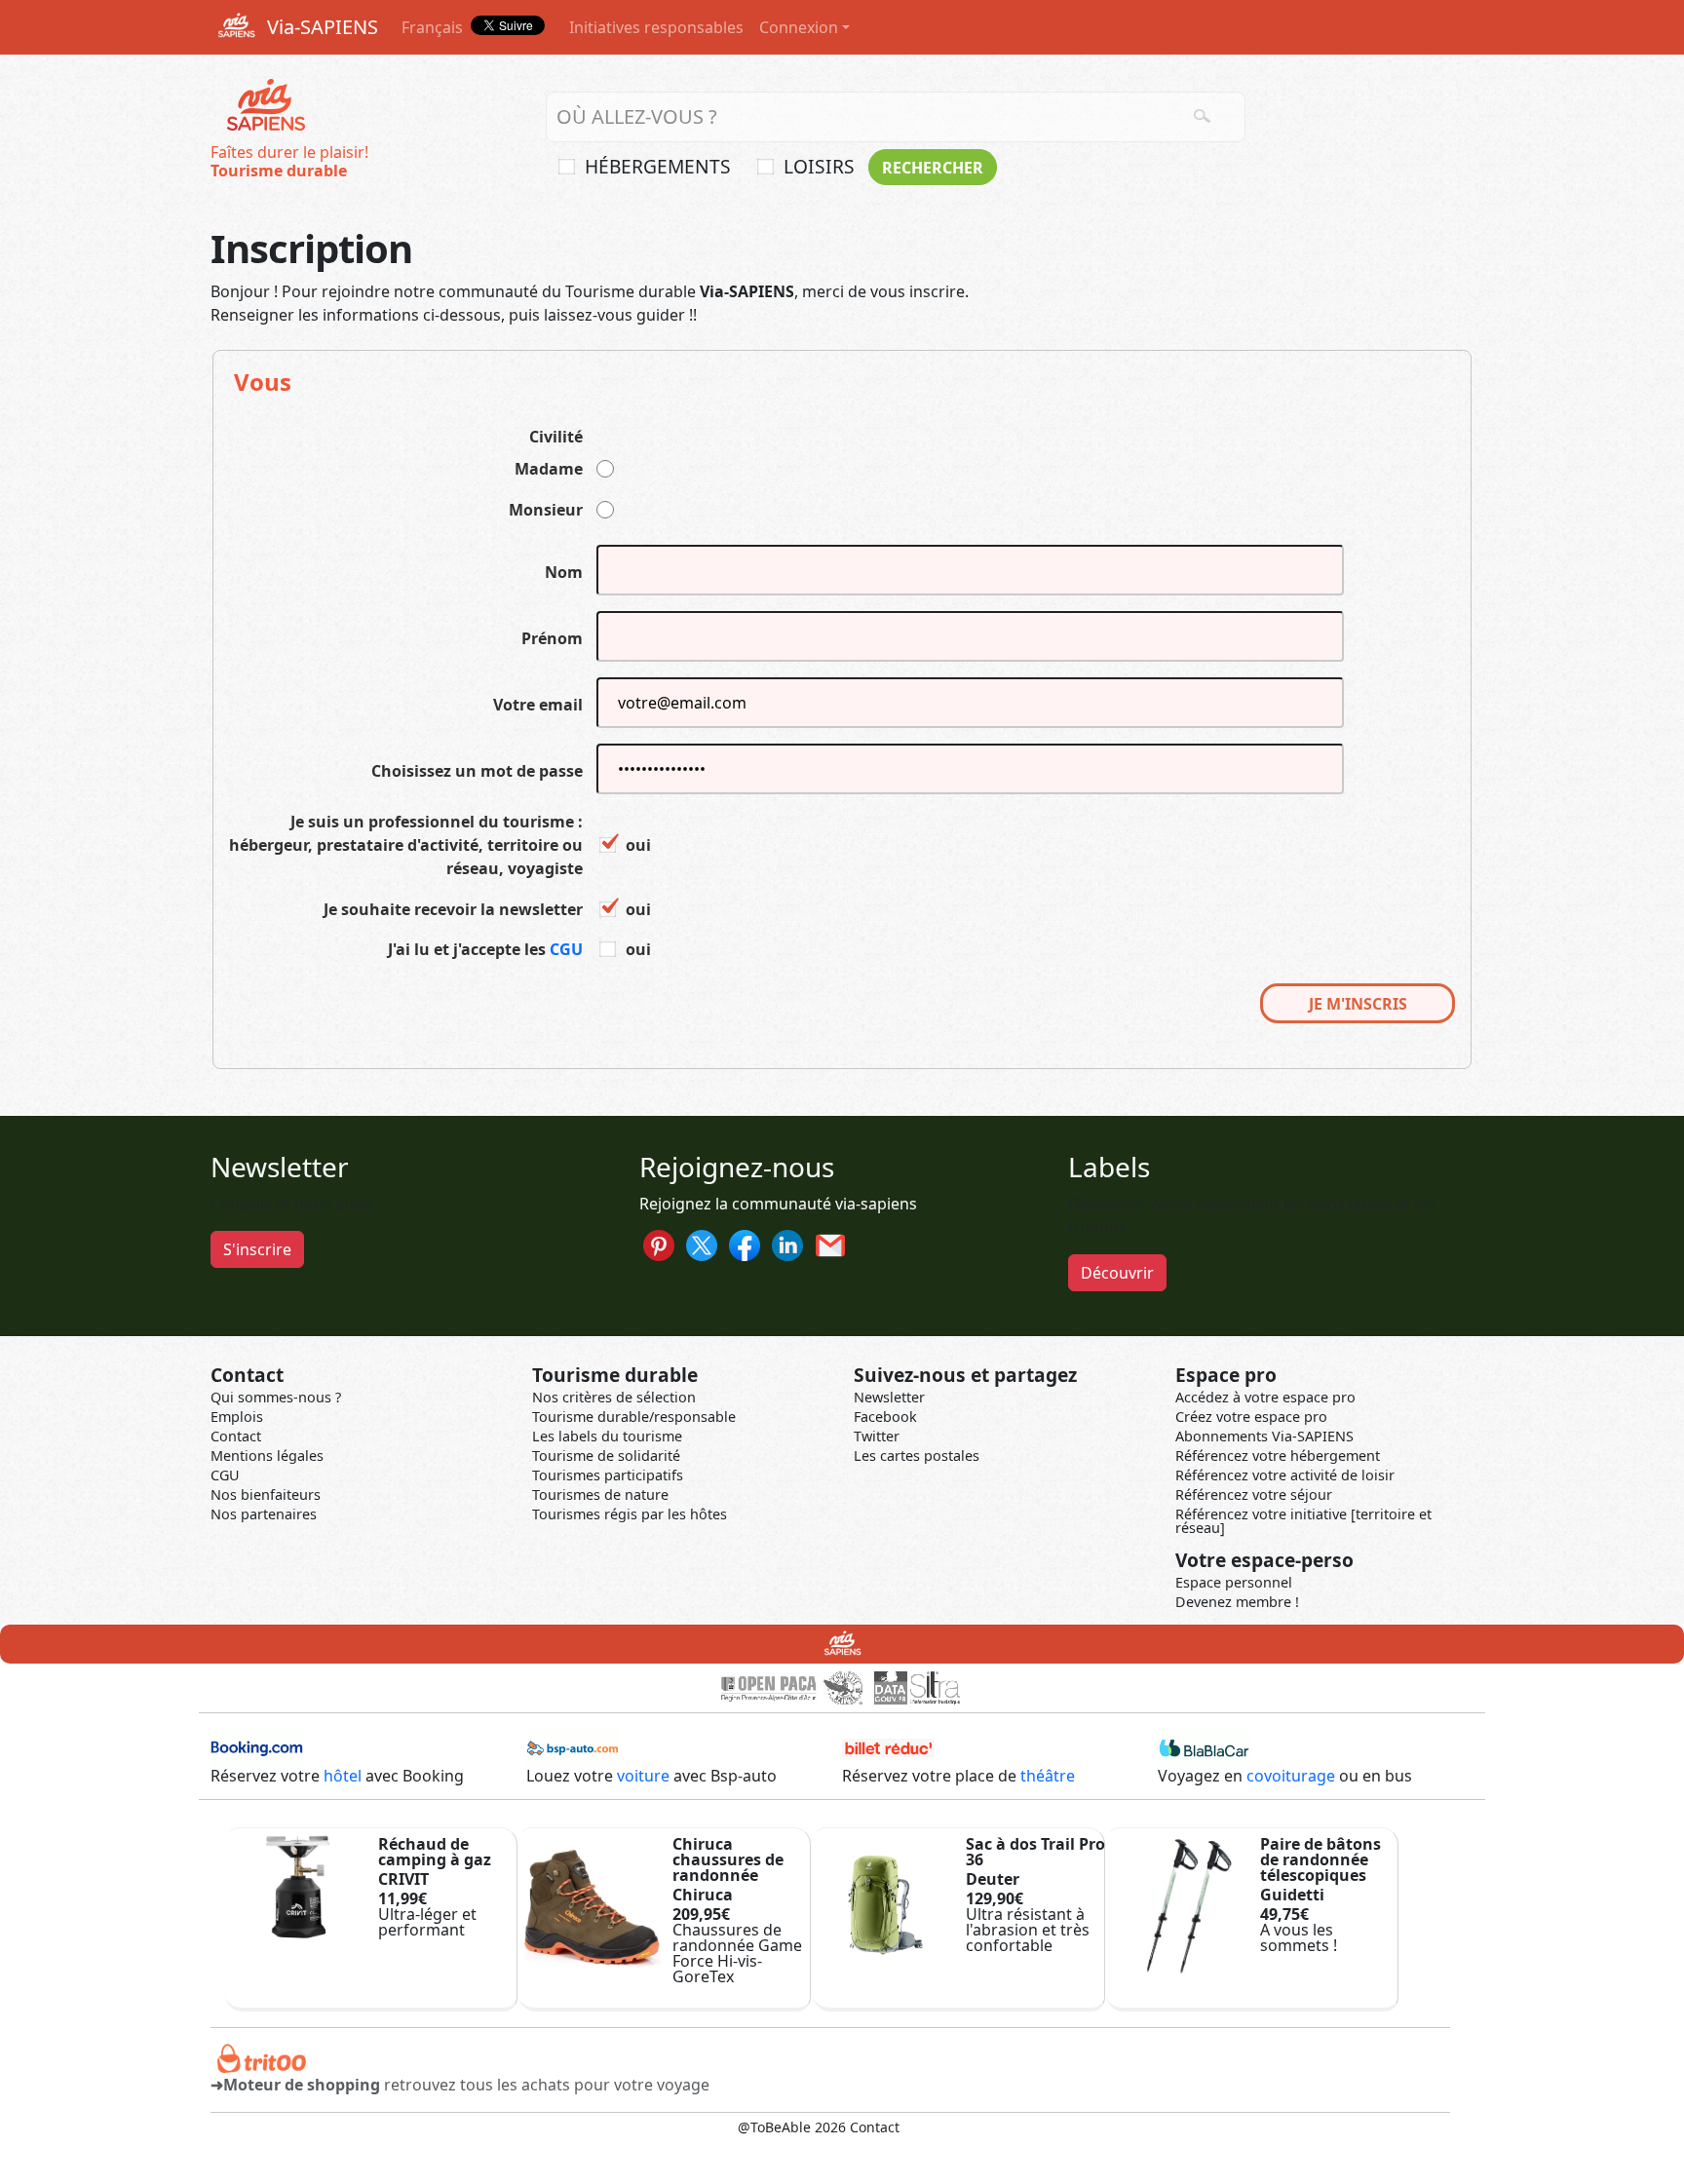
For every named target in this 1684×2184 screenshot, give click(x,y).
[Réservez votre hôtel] (257, 1746)
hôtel (343, 1776)
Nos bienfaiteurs (266, 1494)
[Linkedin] (787, 1244)
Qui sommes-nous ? (276, 1397)
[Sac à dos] (886, 1903)
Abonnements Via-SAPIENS (1264, 1436)
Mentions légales (267, 1456)
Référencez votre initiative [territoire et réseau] (1303, 1521)
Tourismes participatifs (608, 1475)
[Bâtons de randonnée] (1179, 1903)
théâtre (1048, 1776)
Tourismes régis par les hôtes (630, 1514)
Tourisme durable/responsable (634, 1417)
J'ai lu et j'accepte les (485, 949)
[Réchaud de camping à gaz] (298, 1885)
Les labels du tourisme (607, 1436)
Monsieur (546, 510)
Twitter (877, 1436)
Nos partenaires (264, 1514)
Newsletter (889, 1397)
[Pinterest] (659, 1244)
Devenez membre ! (1237, 1602)
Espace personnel (1234, 1582)
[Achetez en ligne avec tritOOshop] (262, 2056)
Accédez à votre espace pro (1265, 1397)
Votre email (538, 705)
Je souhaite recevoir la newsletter (453, 909)
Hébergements (658, 166)
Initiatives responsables (656, 27)
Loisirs (819, 166)
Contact (236, 1436)
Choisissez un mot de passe (477, 771)
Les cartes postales (917, 1456)
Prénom (552, 638)
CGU (566, 949)
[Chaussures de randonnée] (592, 1903)
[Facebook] (745, 1244)
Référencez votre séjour (1254, 1494)
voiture (643, 1776)
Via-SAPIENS (320, 27)
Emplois (237, 1417)
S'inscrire (257, 1249)
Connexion (799, 27)
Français (432, 27)
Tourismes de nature (600, 1494)
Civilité (556, 437)
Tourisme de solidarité (606, 1456)
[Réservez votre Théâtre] (888, 1746)
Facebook (885, 1417)
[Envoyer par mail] (830, 1244)
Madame (549, 469)
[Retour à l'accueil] (265, 106)
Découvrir (1117, 1273)
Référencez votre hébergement (1278, 1456)
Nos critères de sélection (614, 1397)
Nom (564, 572)
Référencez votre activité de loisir (1285, 1475)
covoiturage (1291, 1776)
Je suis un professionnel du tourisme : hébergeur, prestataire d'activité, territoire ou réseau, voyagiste (406, 845)
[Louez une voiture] (573, 1746)
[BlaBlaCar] (1204, 1746)
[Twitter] (702, 1244)
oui (638, 845)
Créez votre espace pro (1251, 1417)
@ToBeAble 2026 (792, 2127)
